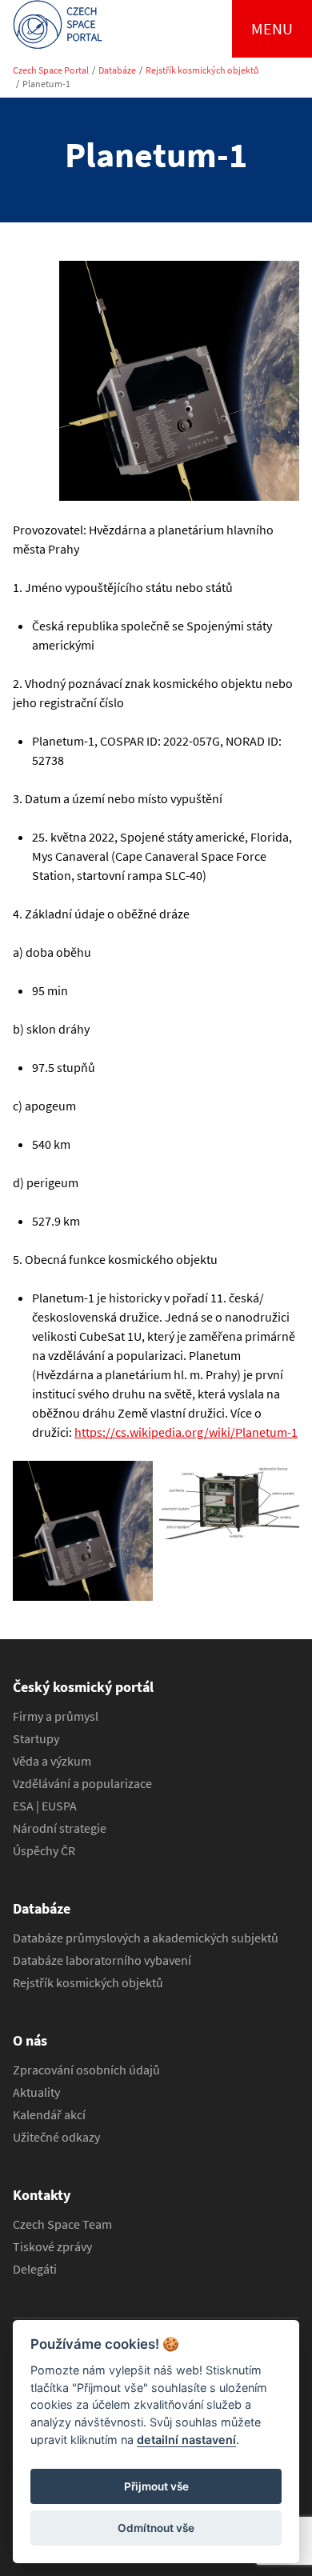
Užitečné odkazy (56, 2137)
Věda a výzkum (52, 1761)
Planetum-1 (46, 84)
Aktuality (36, 2092)
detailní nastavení (186, 2440)
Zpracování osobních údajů (86, 2070)
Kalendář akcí (49, 2114)
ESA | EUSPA (45, 1806)
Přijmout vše (156, 2486)
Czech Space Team (62, 2224)
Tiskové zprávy (52, 2246)
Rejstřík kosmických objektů (202, 70)
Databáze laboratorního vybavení (102, 1960)
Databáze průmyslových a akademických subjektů (146, 1938)
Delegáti (35, 2269)
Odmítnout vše (156, 2528)
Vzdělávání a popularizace (82, 1783)
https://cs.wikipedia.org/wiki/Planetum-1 (186, 1432)
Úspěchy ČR (44, 1850)
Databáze (117, 70)
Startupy (36, 1738)
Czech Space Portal (51, 70)
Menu (272, 28)
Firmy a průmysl (56, 1716)
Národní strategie (60, 1828)
